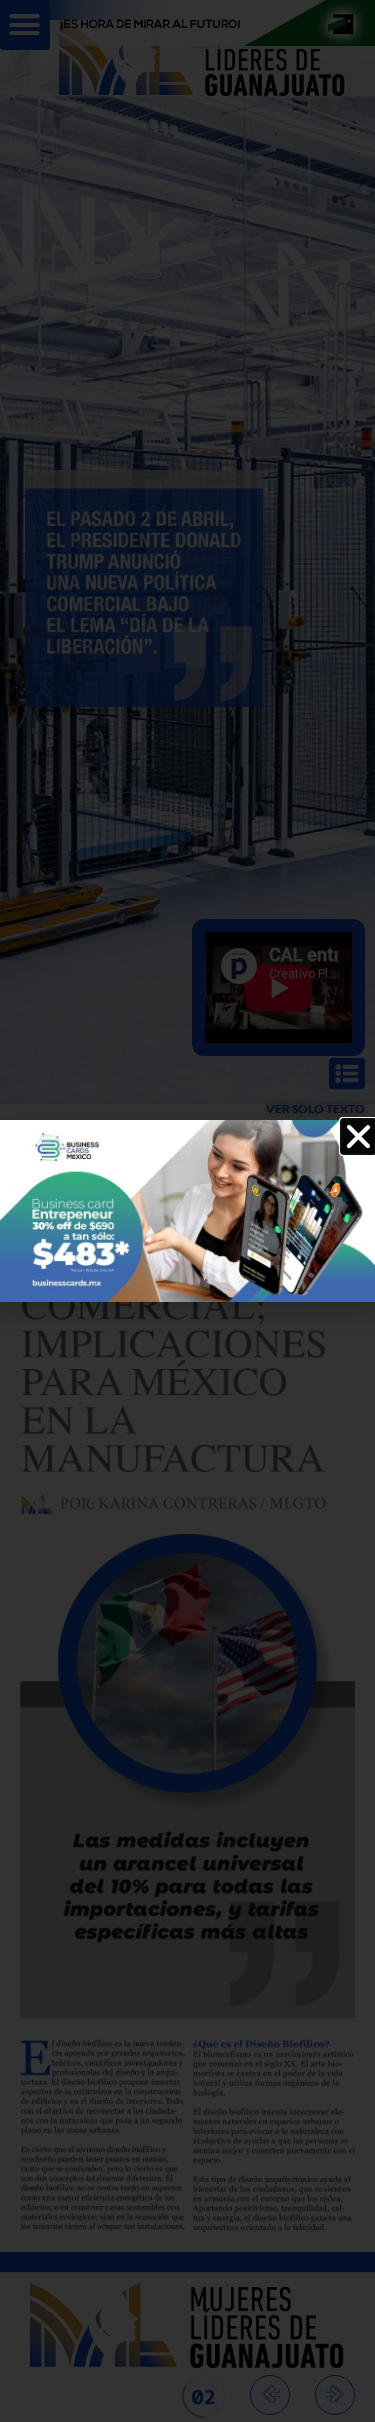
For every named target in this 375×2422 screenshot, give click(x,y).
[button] (358, 1136)
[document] (187, 1211)
